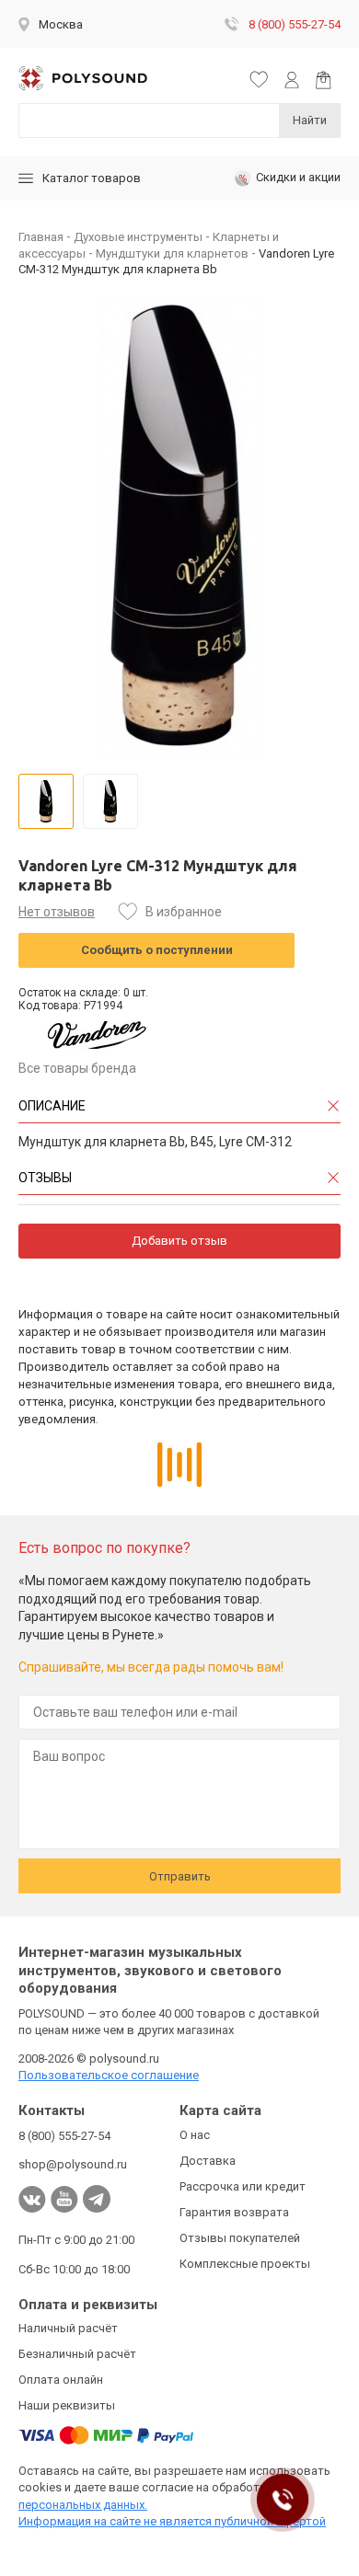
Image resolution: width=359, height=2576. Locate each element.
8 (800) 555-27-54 (295, 24)
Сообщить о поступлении (157, 950)
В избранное (184, 912)
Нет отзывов (57, 912)
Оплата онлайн (61, 2380)
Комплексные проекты (245, 2264)
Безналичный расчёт (77, 2354)
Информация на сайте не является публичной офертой (172, 2521)
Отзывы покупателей (240, 2238)
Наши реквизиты (67, 2405)
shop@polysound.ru (73, 2164)
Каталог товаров (92, 178)
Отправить (180, 1876)
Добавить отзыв (179, 1241)
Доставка (208, 2161)
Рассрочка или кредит (243, 2186)
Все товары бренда (77, 1068)
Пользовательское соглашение (109, 2075)
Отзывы (45, 1178)
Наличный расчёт (68, 2328)
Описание (52, 1106)
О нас (195, 2135)
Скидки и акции (298, 177)
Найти (310, 120)
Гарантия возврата (234, 2212)
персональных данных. (83, 2505)
